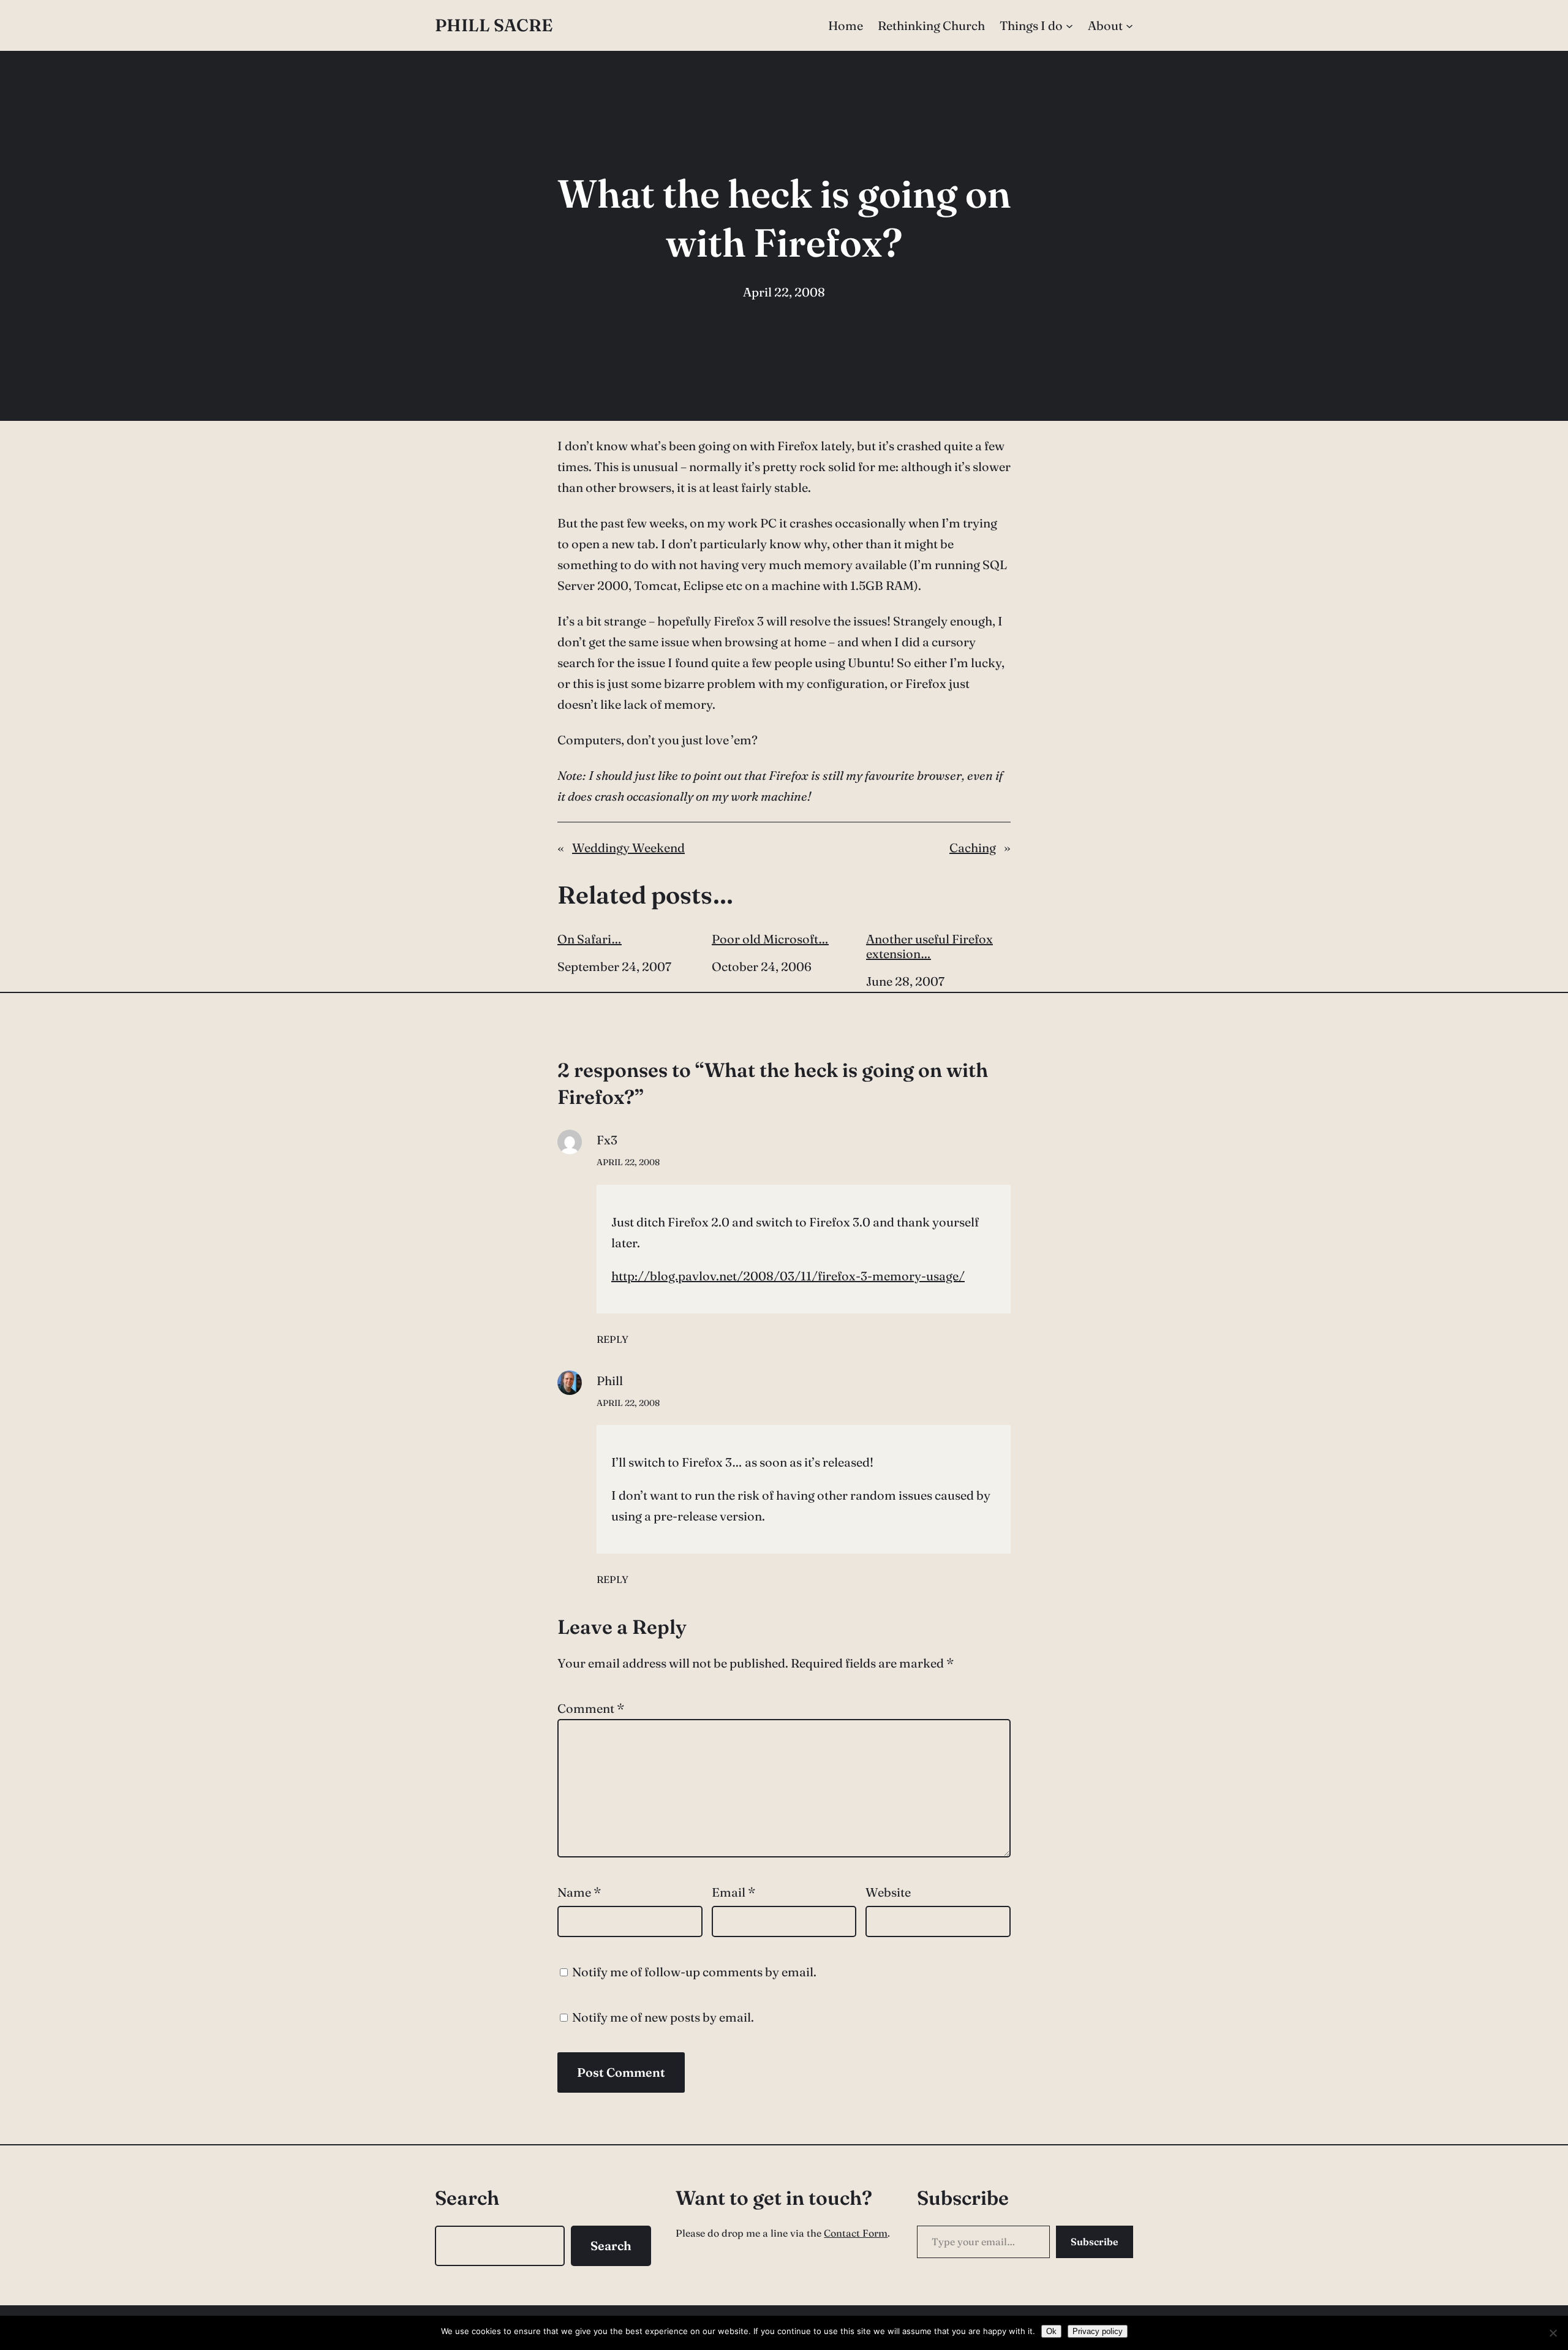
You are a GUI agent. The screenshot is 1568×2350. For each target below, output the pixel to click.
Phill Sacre (494, 25)
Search (611, 2246)
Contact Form (856, 2233)
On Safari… (590, 939)
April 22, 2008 (628, 1162)
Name (579, 1892)
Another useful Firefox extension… (929, 946)
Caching (973, 848)
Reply (612, 1339)
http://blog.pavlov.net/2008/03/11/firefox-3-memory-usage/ (788, 1276)
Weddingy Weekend (628, 848)
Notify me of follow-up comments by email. (694, 1972)
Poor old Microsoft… (770, 939)
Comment (591, 1708)
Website (888, 1892)
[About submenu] (1129, 26)
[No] (1553, 2333)
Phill (610, 1381)
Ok (1051, 2331)
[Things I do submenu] (1069, 26)
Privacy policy (1098, 2331)
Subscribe (1095, 2242)
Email (733, 1892)
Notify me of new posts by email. (663, 2017)
